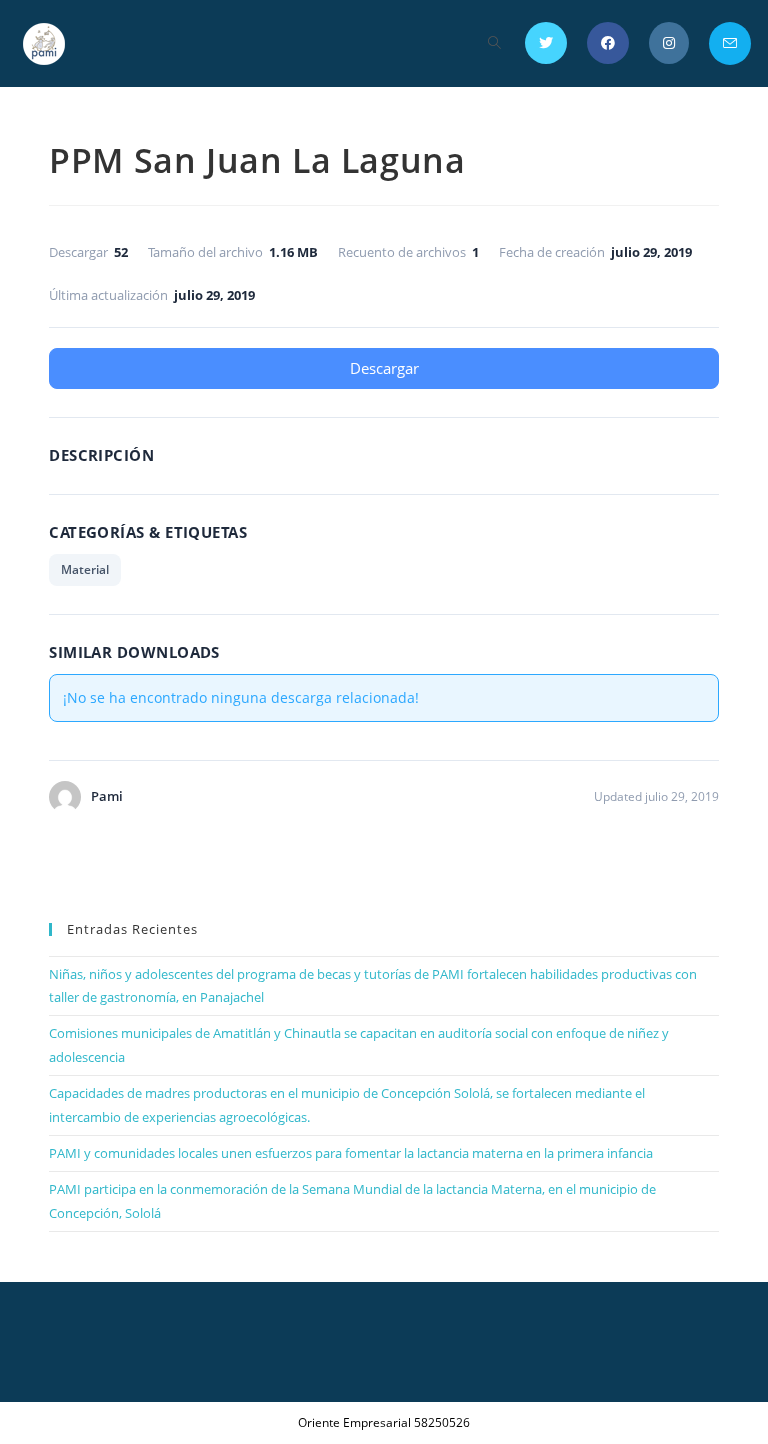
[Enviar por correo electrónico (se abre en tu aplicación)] (730, 43)
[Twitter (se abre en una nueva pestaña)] (546, 43)
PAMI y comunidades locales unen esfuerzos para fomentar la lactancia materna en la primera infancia (351, 1153)
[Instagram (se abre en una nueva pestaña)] (669, 43)
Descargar (384, 368)
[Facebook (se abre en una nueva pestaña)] (608, 43)
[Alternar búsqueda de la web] (494, 43)
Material (85, 569)
